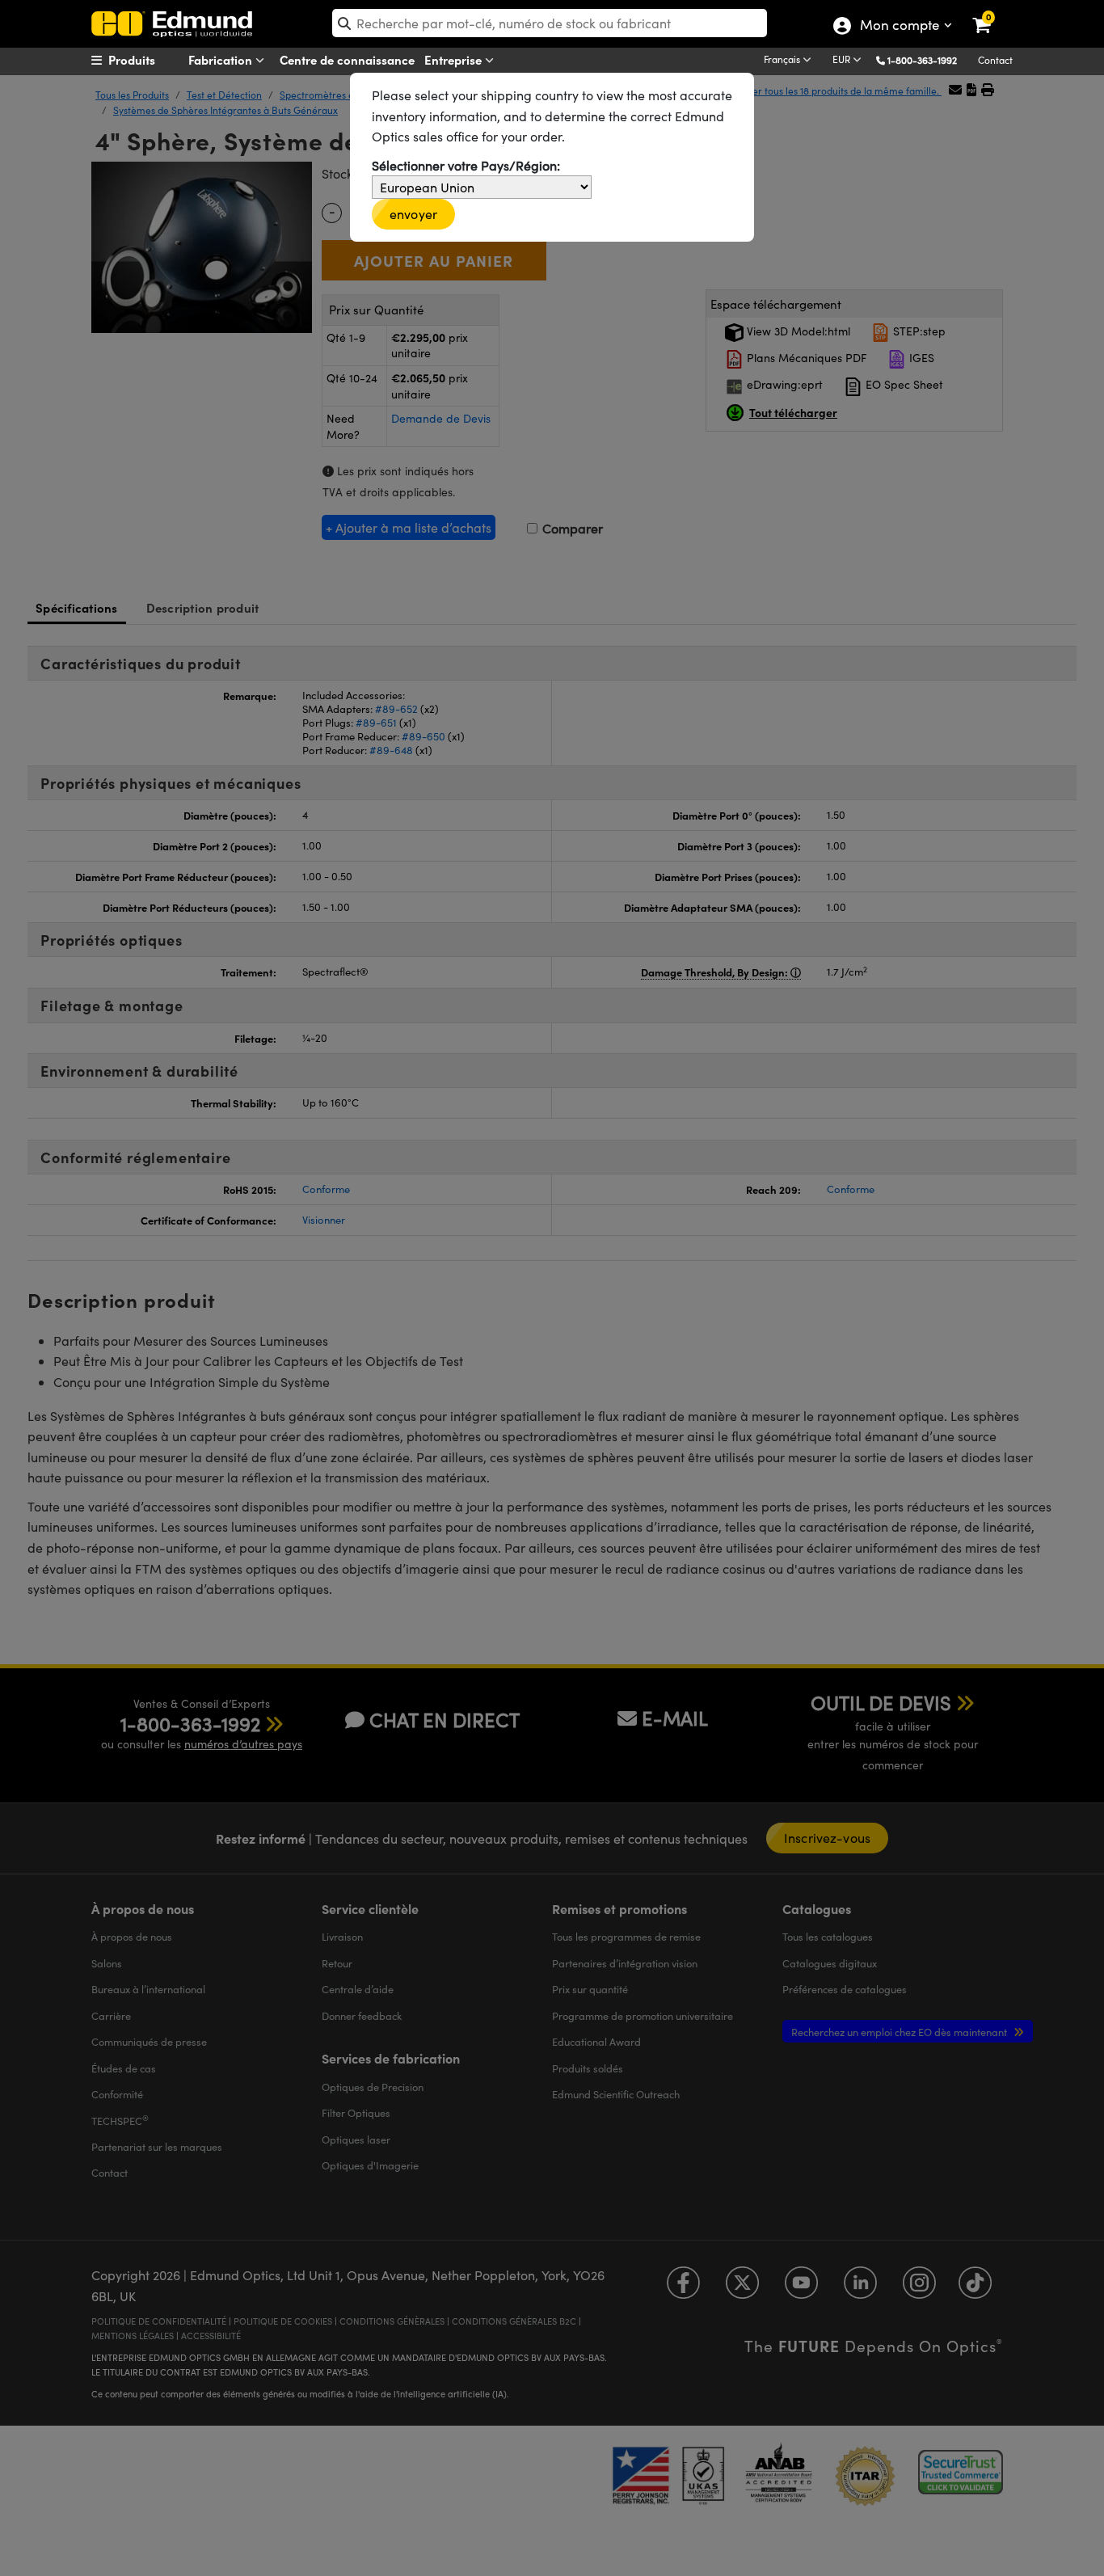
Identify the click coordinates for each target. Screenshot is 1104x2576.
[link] (992, 12)
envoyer (413, 214)
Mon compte (899, 27)
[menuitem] (153, 60)
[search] (550, 23)
